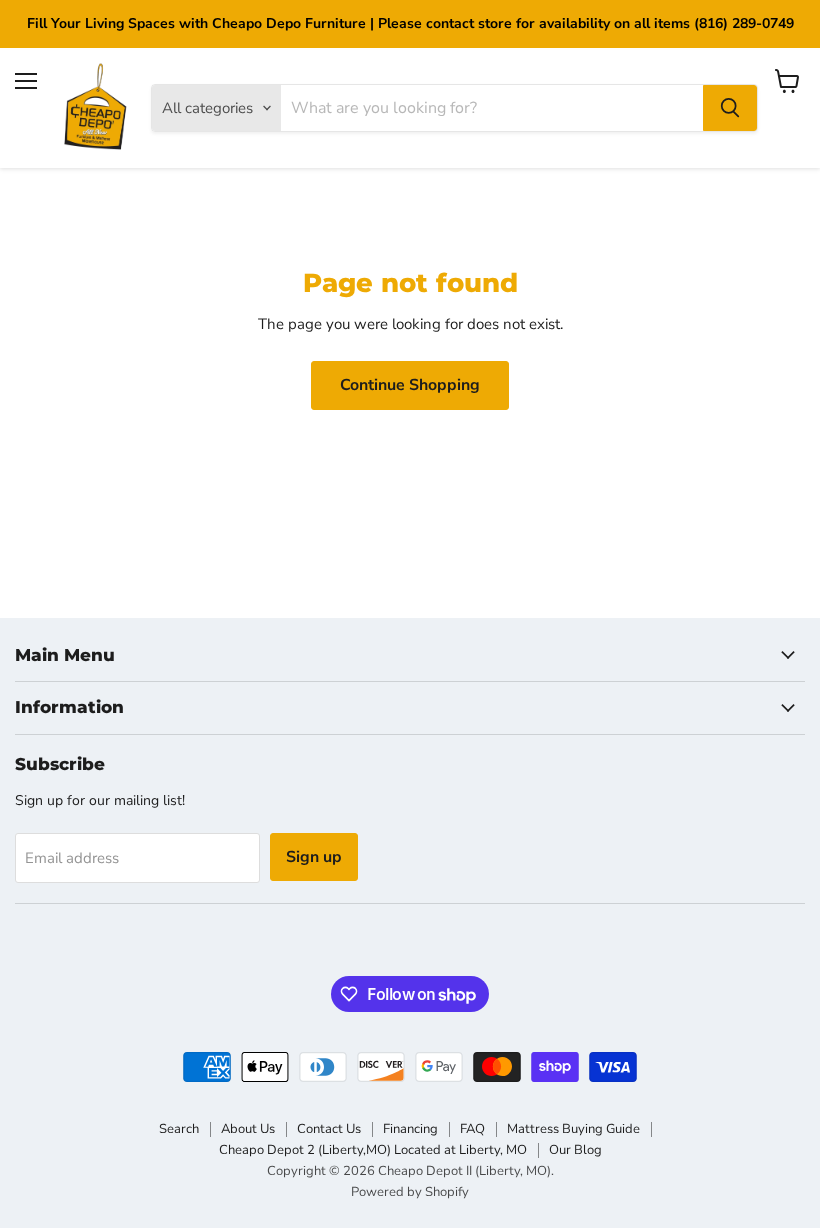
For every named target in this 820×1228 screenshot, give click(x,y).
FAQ (472, 1129)
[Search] (730, 108)
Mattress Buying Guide (573, 1129)
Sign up (314, 857)
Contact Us (329, 1129)
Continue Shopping (410, 385)
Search (179, 1129)
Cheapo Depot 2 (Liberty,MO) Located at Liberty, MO (373, 1150)
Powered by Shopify (410, 1192)
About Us (248, 1129)
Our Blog (575, 1150)
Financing (410, 1129)
